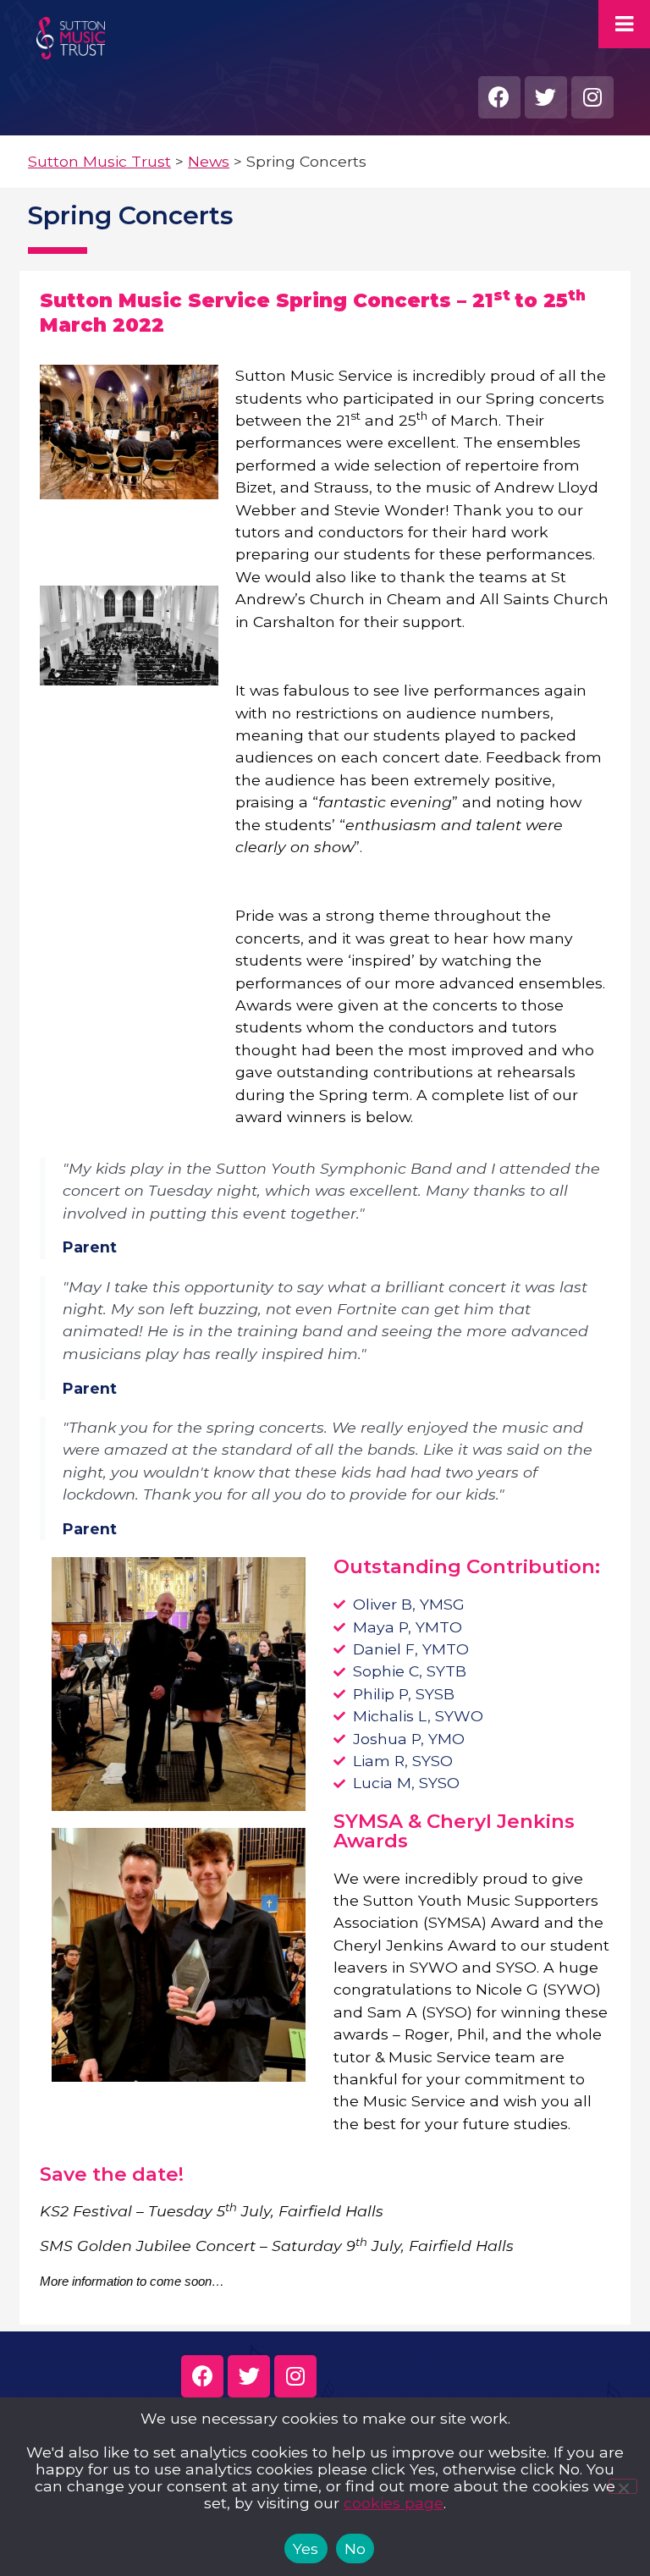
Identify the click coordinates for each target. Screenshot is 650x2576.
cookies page (394, 2503)
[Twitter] (546, 97)
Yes (306, 2548)
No (355, 2548)
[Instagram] (592, 97)
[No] (623, 2486)
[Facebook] (499, 97)
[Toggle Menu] (624, 24)
